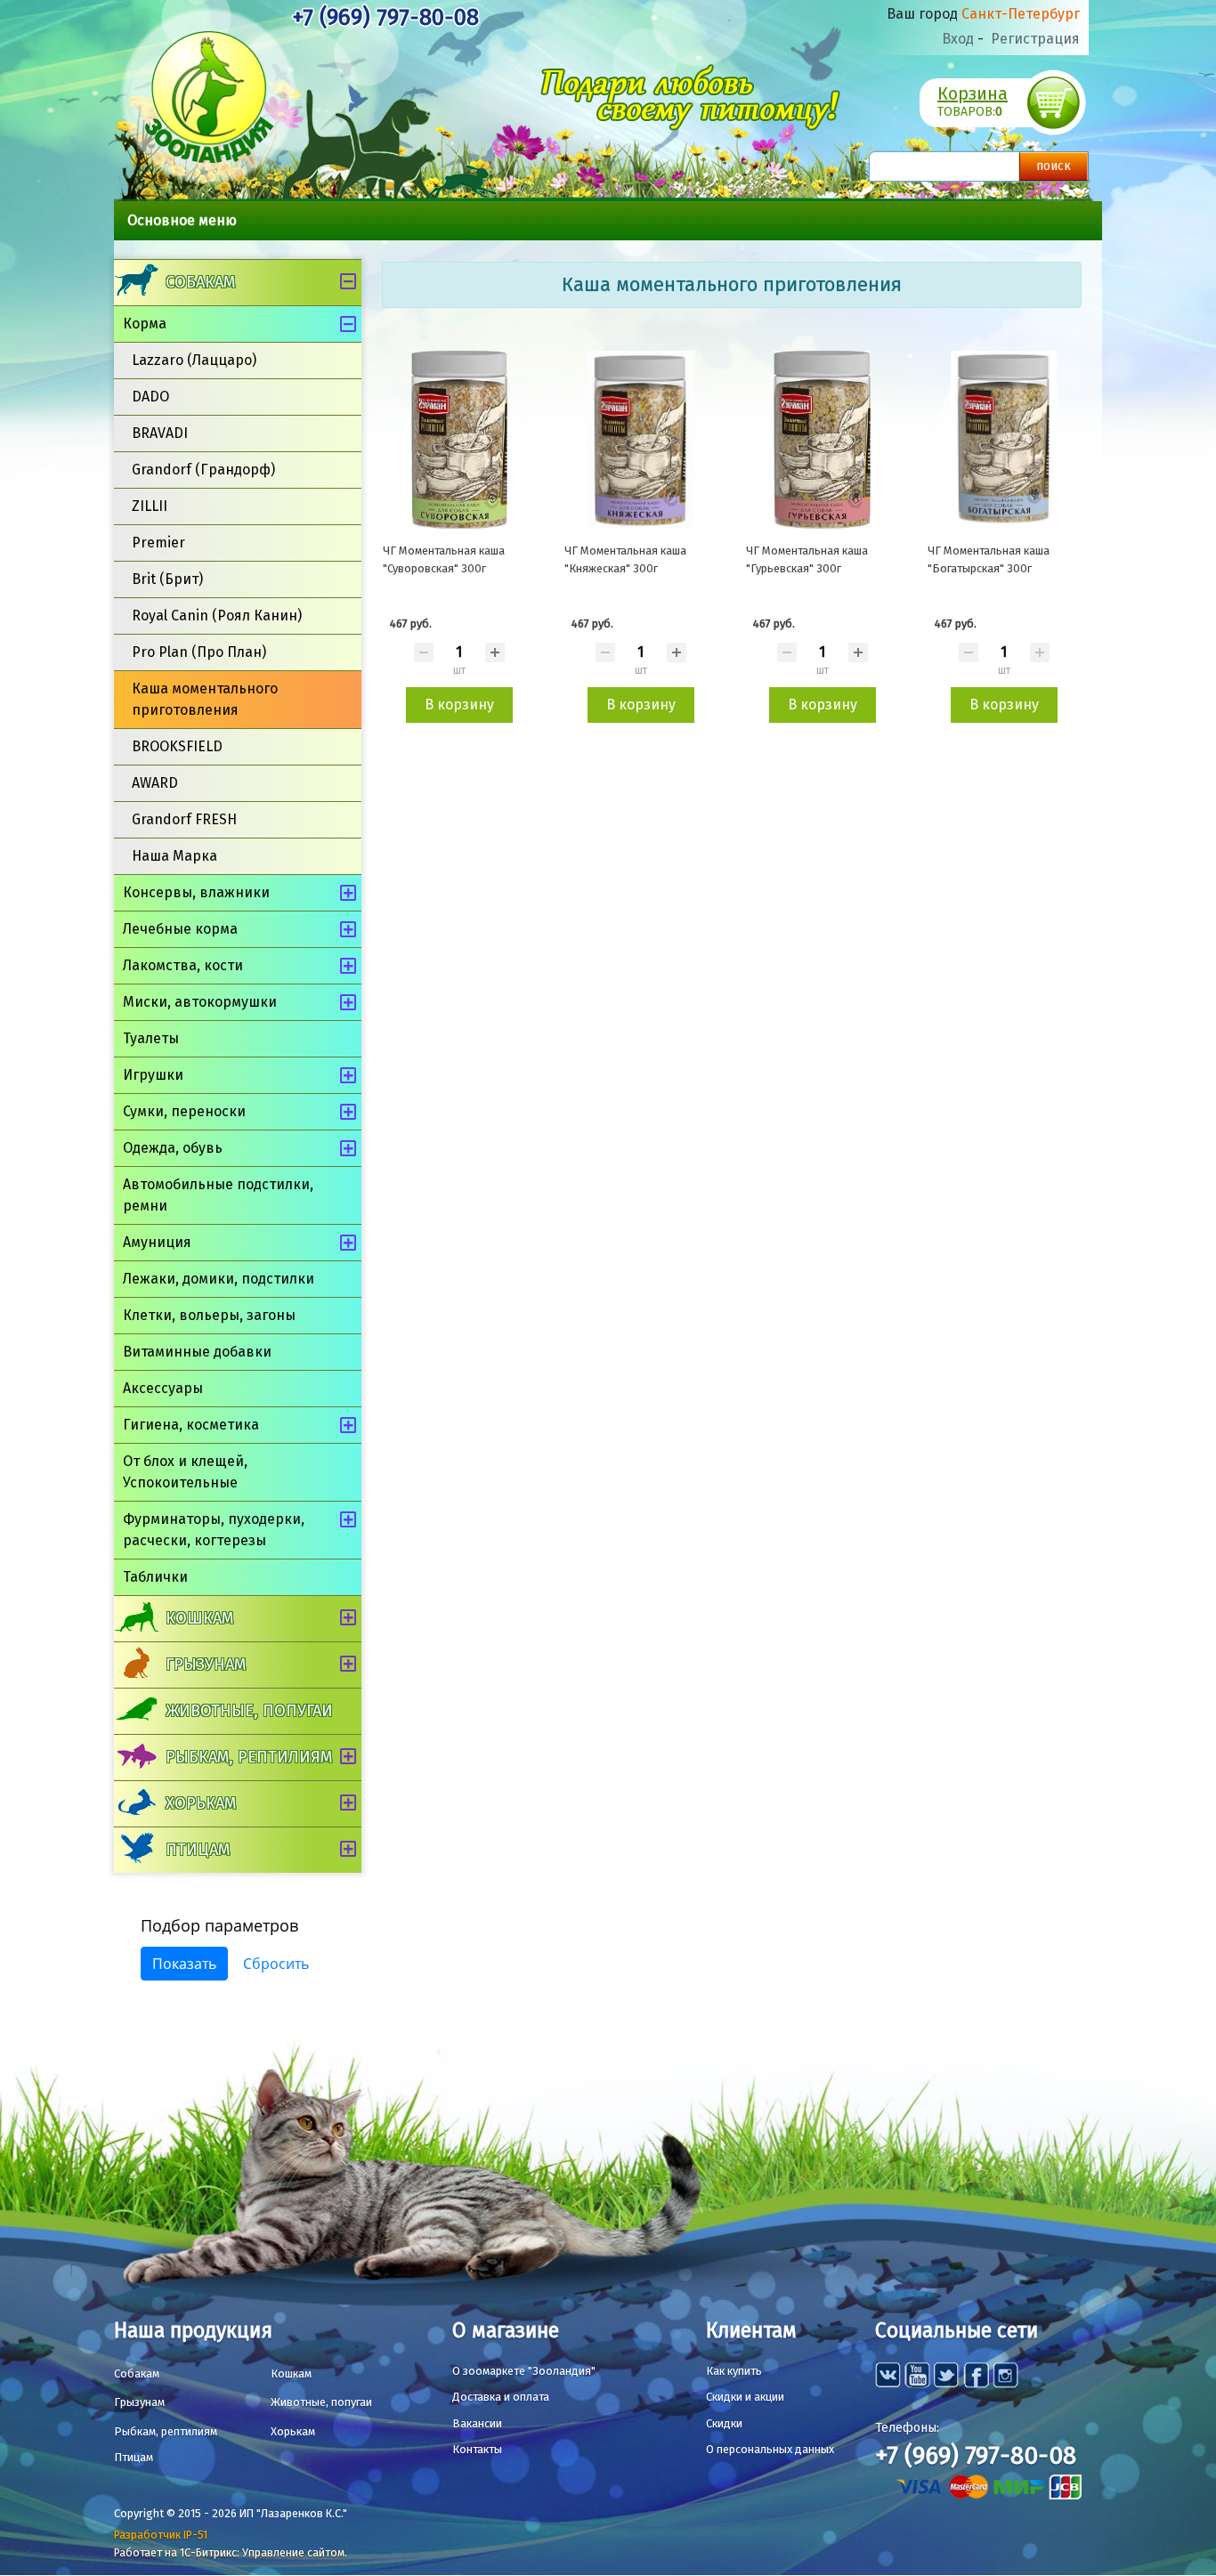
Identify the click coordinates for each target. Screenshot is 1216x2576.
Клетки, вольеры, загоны (209, 1315)
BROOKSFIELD (177, 746)
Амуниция (157, 1242)
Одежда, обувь (173, 1148)
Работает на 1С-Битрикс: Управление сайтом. (231, 2552)
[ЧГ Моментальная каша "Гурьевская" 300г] (823, 440)
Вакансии (477, 2423)
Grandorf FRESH (184, 819)
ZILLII (150, 506)
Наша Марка (174, 856)
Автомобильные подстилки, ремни (218, 1195)
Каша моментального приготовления (205, 699)
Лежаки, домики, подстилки (219, 1279)
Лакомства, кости (183, 965)
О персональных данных (770, 2449)
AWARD (155, 783)
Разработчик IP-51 (161, 2535)
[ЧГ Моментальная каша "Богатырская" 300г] (1004, 440)
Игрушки (153, 1075)
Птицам (198, 1850)
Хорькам (201, 1803)
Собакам (200, 282)
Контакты (477, 2449)
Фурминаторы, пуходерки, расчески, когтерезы (214, 1530)
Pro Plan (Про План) (199, 652)
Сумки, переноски (184, 1111)
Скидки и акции (745, 2397)
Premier (158, 543)
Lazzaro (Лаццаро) (194, 360)
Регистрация (1035, 39)
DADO (150, 397)
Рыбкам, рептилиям (249, 1757)
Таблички (155, 1577)
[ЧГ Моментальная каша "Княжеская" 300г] (641, 440)
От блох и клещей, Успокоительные (185, 1472)
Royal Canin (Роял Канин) (217, 616)
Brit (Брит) (167, 579)
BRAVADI (160, 433)
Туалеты (151, 1038)
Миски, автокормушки (200, 1002)
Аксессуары (163, 1388)
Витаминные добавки (197, 1352)
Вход (958, 39)
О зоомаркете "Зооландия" (524, 2371)
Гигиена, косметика (191, 1425)
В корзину (459, 705)
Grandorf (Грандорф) (203, 470)
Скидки (724, 2423)
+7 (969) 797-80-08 (385, 17)
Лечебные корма (180, 929)
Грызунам (206, 1665)
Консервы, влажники (196, 892)
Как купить (734, 2371)
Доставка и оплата (501, 2397)
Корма (145, 324)
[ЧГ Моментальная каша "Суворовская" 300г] (459, 440)
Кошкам (199, 1618)
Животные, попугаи (249, 1711)
